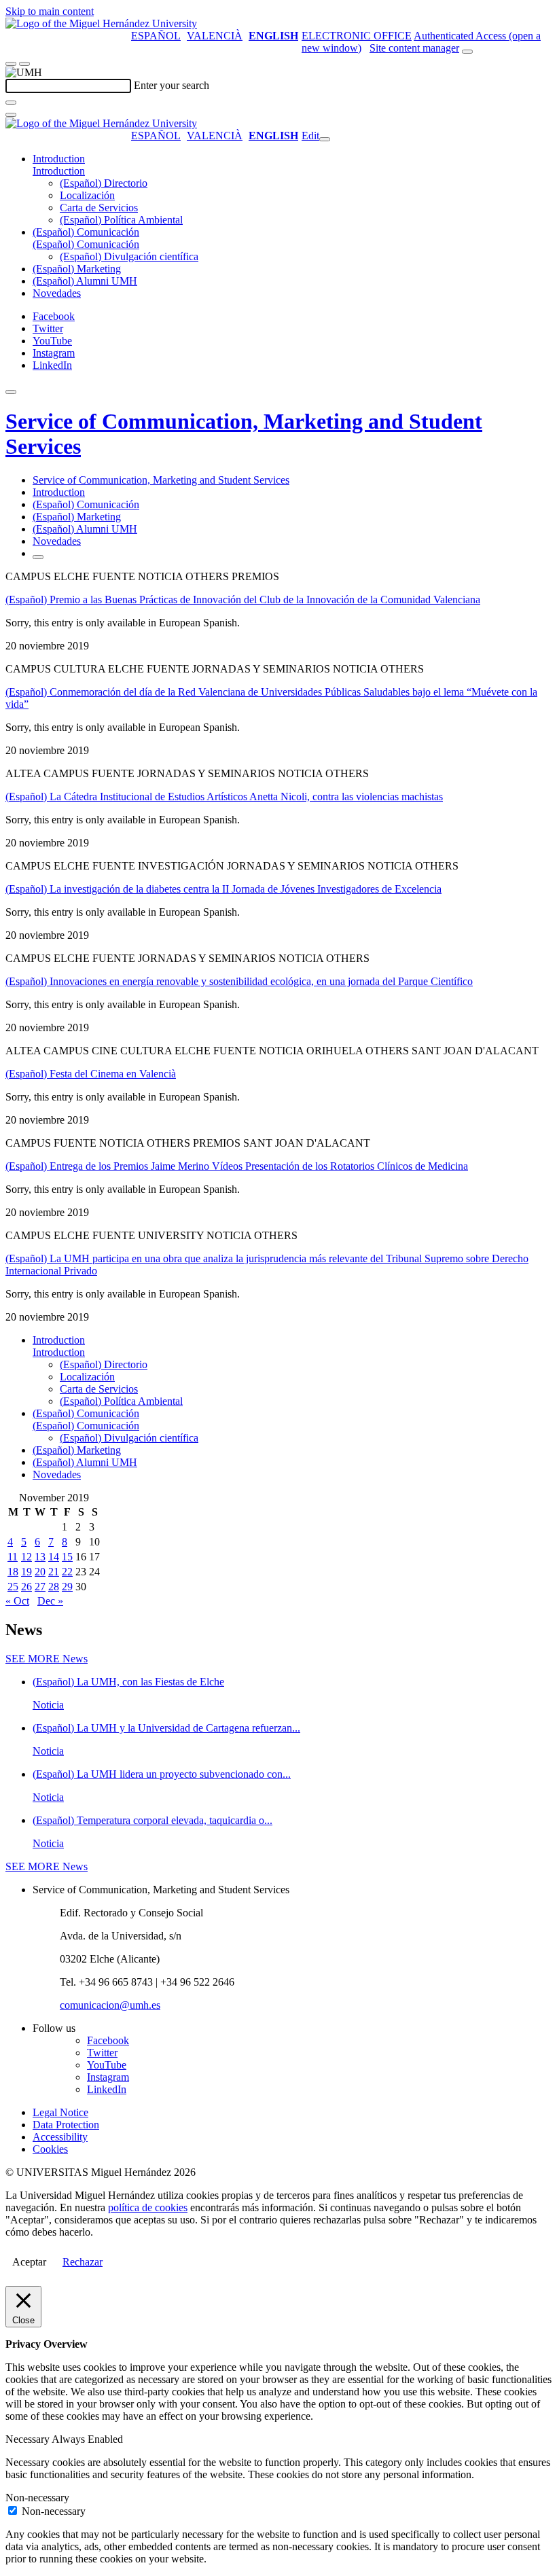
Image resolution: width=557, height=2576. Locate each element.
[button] (59, 171)
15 (67, 1557)
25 (13, 1587)
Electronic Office (357, 36)
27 (40, 1587)
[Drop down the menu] (24, 64)
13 (40, 1557)
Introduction (59, 159)
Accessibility (60, 2137)
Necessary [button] (29, 2439)
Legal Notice (60, 2112)
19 (26, 1572)
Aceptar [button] (29, 2262)
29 (67, 1587)
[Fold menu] (325, 139)
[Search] (11, 103)
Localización (87, 195)
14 (54, 1557)
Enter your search (172, 85)
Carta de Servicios (99, 208)
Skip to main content (50, 11)
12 (26, 1557)
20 (40, 1572)
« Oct (17, 1601)
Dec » (50, 1601)
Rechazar (83, 2262)
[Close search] (11, 115)
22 (67, 1572)
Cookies (50, 2149)
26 (26, 1587)
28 (54, 1587)
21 (54, 1572)
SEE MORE (47, 1659)
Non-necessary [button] (37, 2498)
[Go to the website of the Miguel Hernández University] (101, 23)
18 (13, 1572)
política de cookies (148, 2207)
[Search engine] (467, 52)
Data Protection (66, 2125)
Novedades (57, 293)
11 (13, 1557)
